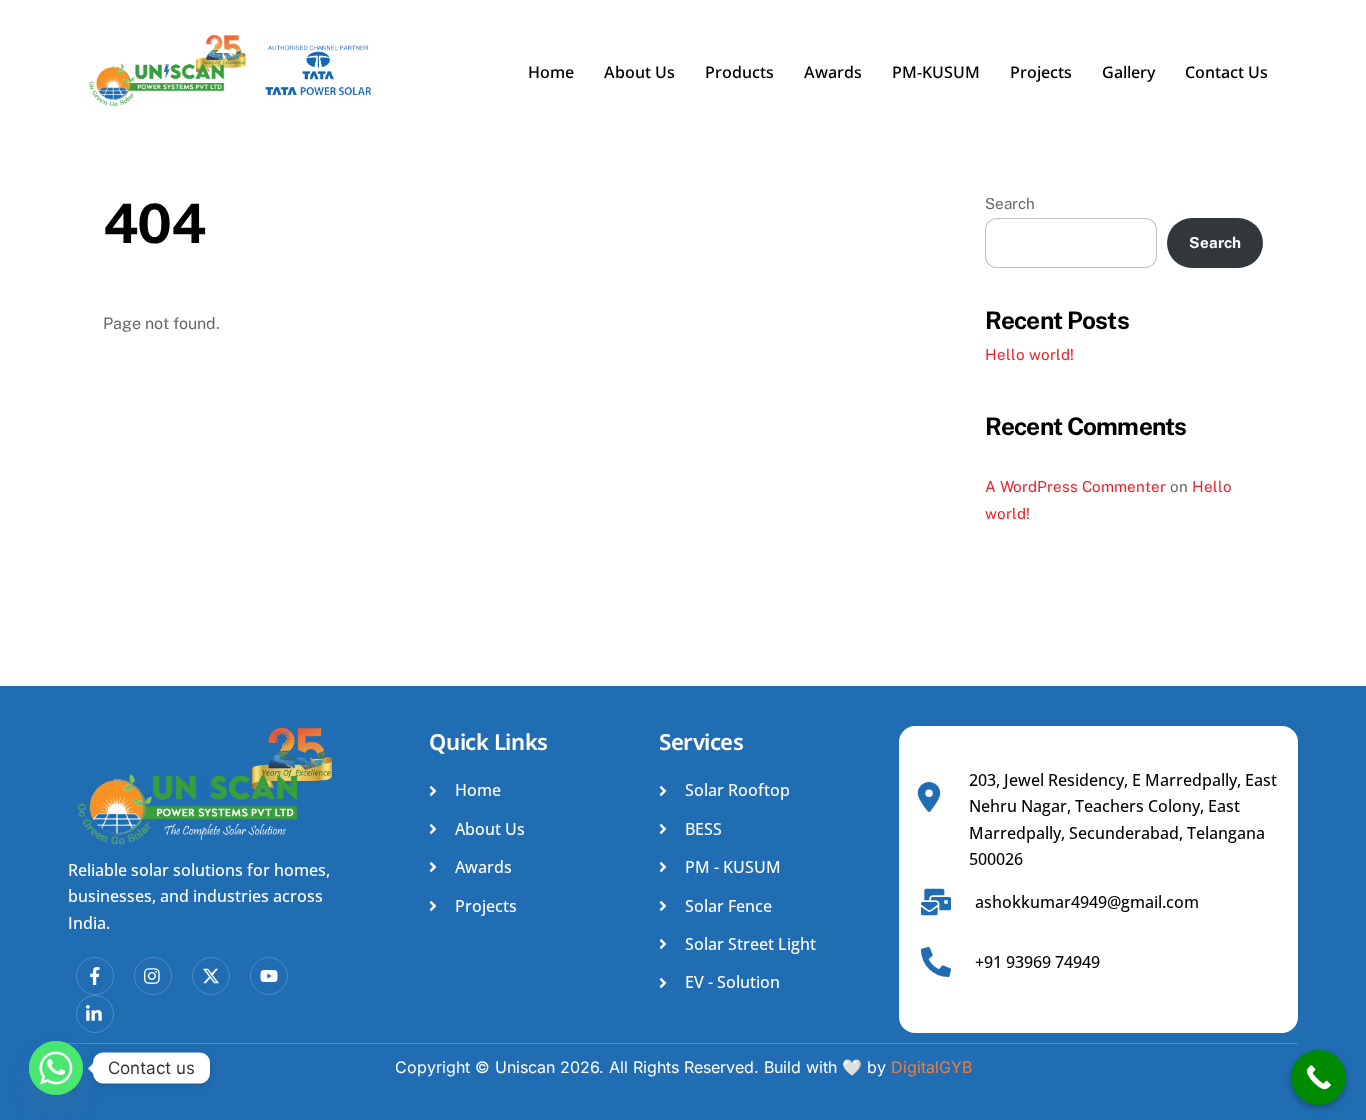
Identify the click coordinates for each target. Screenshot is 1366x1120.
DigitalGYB (931, 1067)
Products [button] (739, 74)
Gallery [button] (1128, 74)
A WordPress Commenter (1075, 486)
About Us (639, 74)
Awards (833, 74)
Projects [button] (1041, 74)
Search (1010, 203)
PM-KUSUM (936, 74)
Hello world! (1029, 354)
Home (551, 74)
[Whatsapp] (56, 1068)
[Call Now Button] (1318, 1077)
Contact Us (1226, 74)
